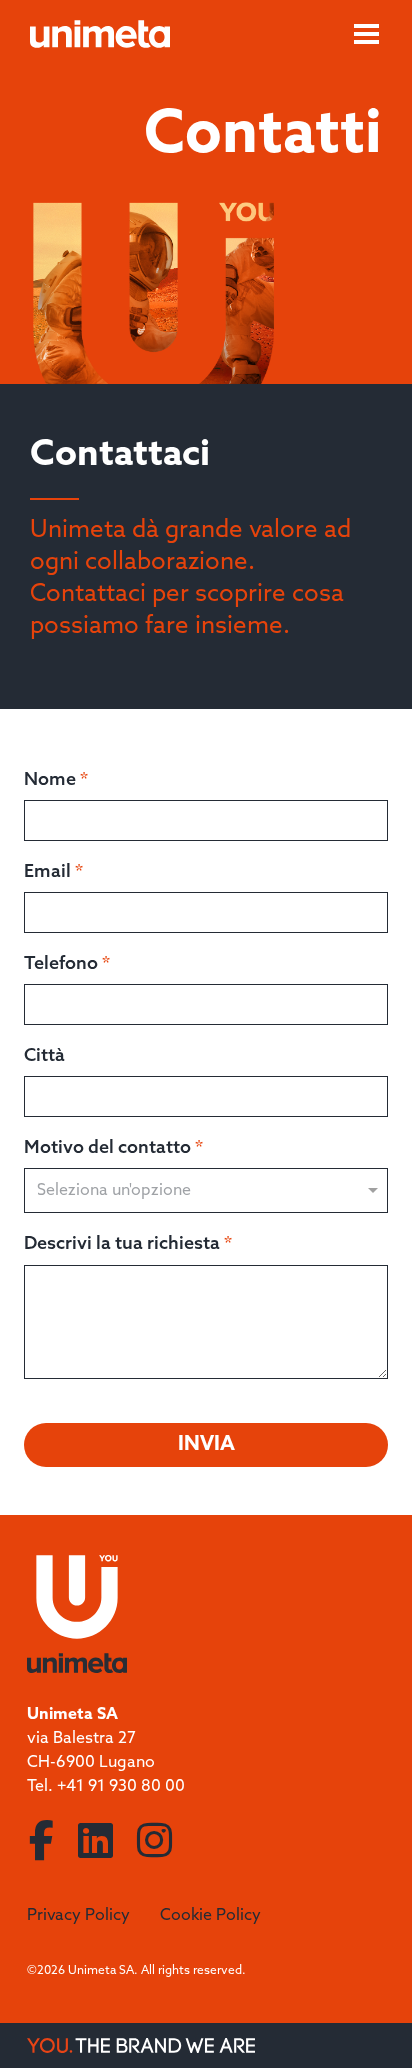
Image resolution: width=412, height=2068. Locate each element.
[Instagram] (154, 1844)
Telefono (67, 964)
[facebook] (41, 1844)
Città (44, 1056)
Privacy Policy (78, 1915)
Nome (56, 780)
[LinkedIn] (95, 1844)
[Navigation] (366, 34)
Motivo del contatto (113, 1148)
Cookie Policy (210, 1915)
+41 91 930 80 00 (121, 1786)
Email (53, 872)
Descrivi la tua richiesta (128, 1244)
